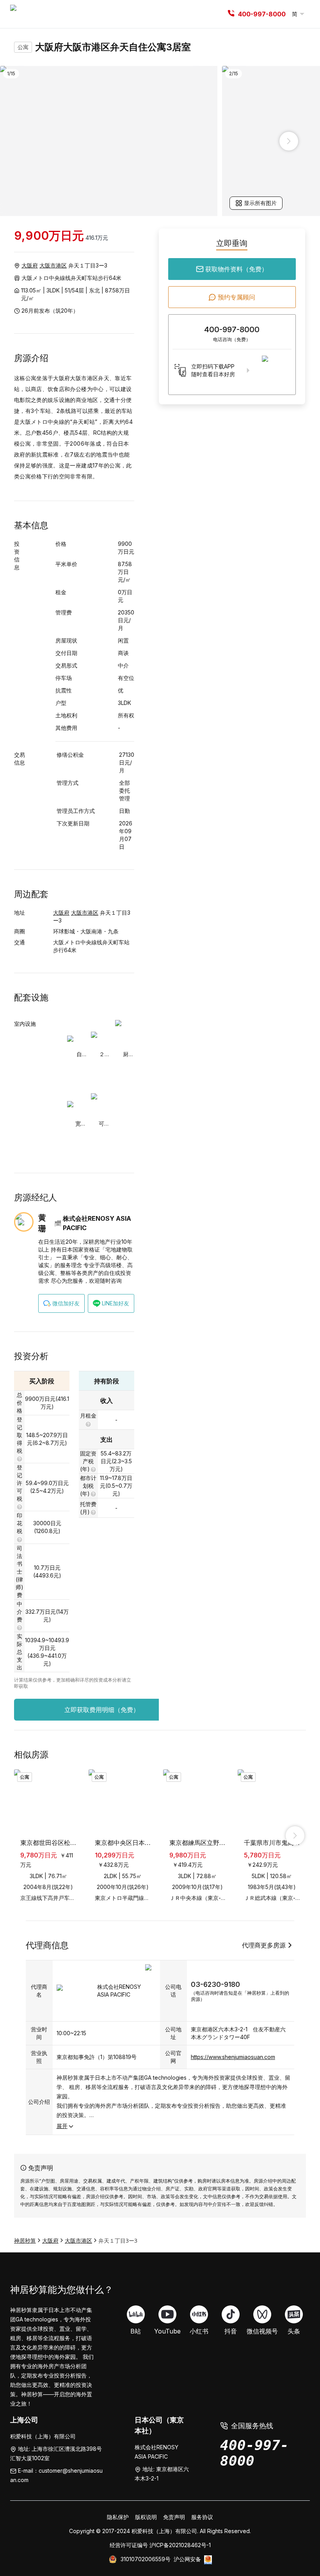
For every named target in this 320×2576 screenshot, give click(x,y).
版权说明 (146, 2517)
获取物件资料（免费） (236, 269)
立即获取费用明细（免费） (102, 1710)
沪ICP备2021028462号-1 (180, 2545)
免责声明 (174, 2517)
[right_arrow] (289, 141)
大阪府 (30, 265)
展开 (62, 2126)
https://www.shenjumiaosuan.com (233, 2057)
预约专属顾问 (236, 297)
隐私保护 (118, 2517)
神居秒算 (25, 2241)
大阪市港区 (53, 265)
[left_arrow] (31, 141)
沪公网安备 (187, 2559)
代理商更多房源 (264, 1945)
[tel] (231, 14)
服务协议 (202, 2517)
